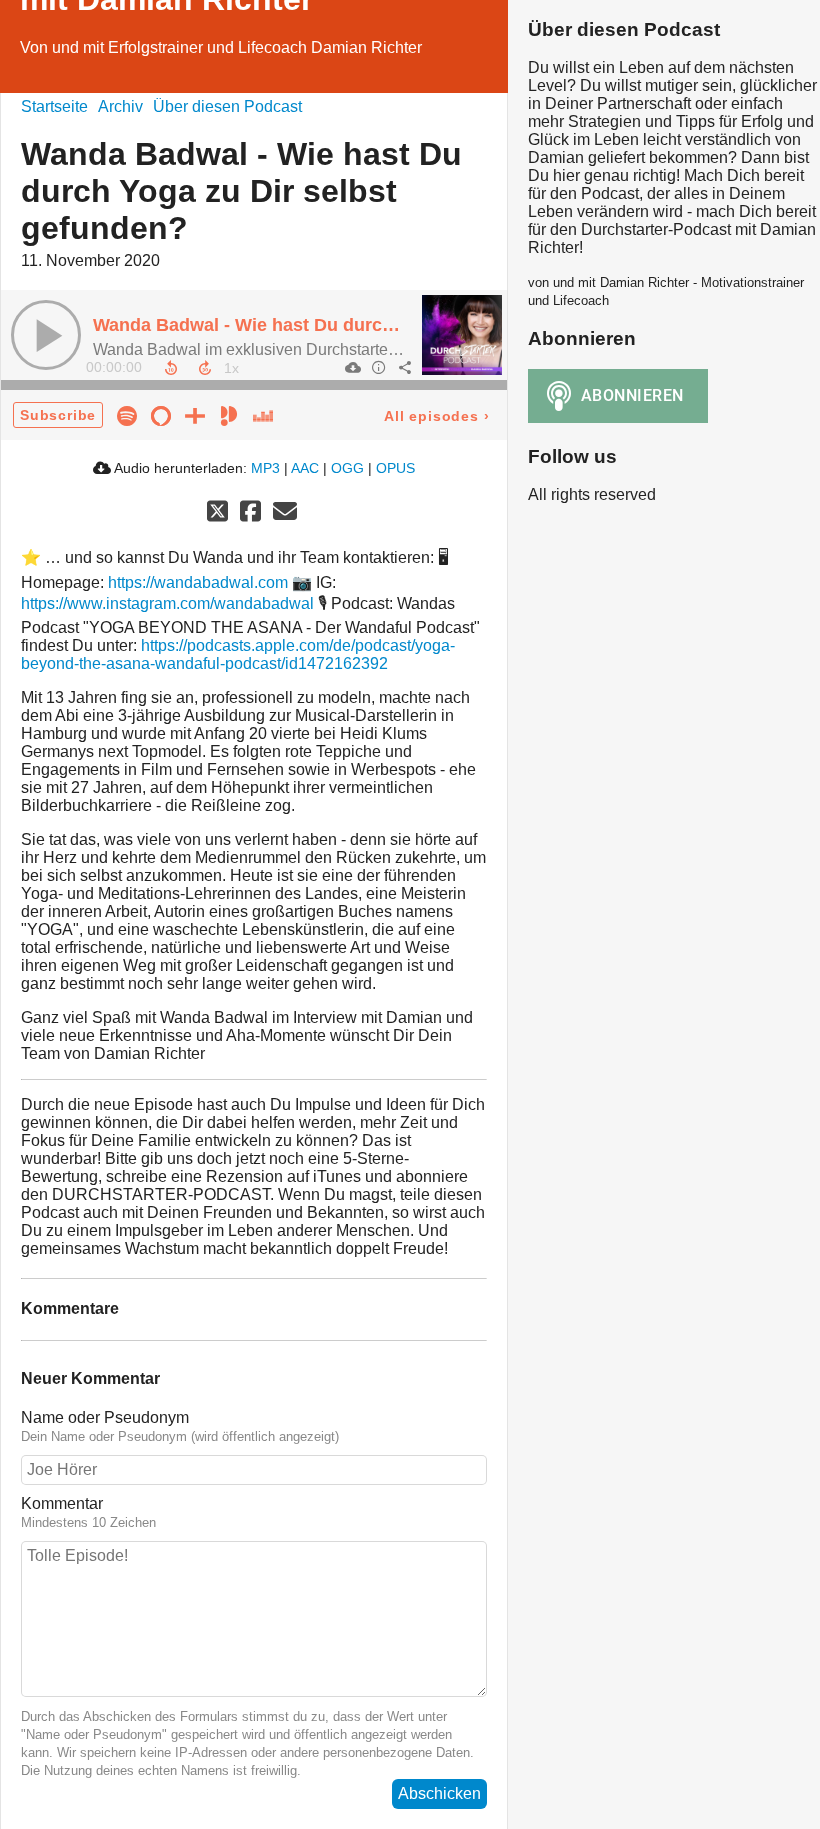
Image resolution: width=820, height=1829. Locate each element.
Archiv (120, 106)
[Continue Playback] (46, 335)
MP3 (265, 468)
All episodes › (436, 416)
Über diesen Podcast (227, 106)
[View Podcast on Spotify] (127, 414)
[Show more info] (378, 367)
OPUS (395, 468)
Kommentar (62, 1503)
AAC (305, 468)
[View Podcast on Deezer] (263, 414)
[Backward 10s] (171, 368)
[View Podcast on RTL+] (195, 414)
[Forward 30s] (205, 368)
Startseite (54, 106)
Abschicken (439, 1793)
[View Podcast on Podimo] (229, 414)
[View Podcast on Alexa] (161, 414)
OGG (347, 468)
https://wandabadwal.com (198, 582)
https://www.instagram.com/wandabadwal (167, 603)
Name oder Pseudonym (105, 1417)
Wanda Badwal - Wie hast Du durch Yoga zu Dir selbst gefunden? (371, 325)
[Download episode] (352, 367)
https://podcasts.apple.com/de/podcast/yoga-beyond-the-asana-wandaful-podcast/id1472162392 (238, 654)
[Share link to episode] (404, 367)
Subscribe (58, 415)
